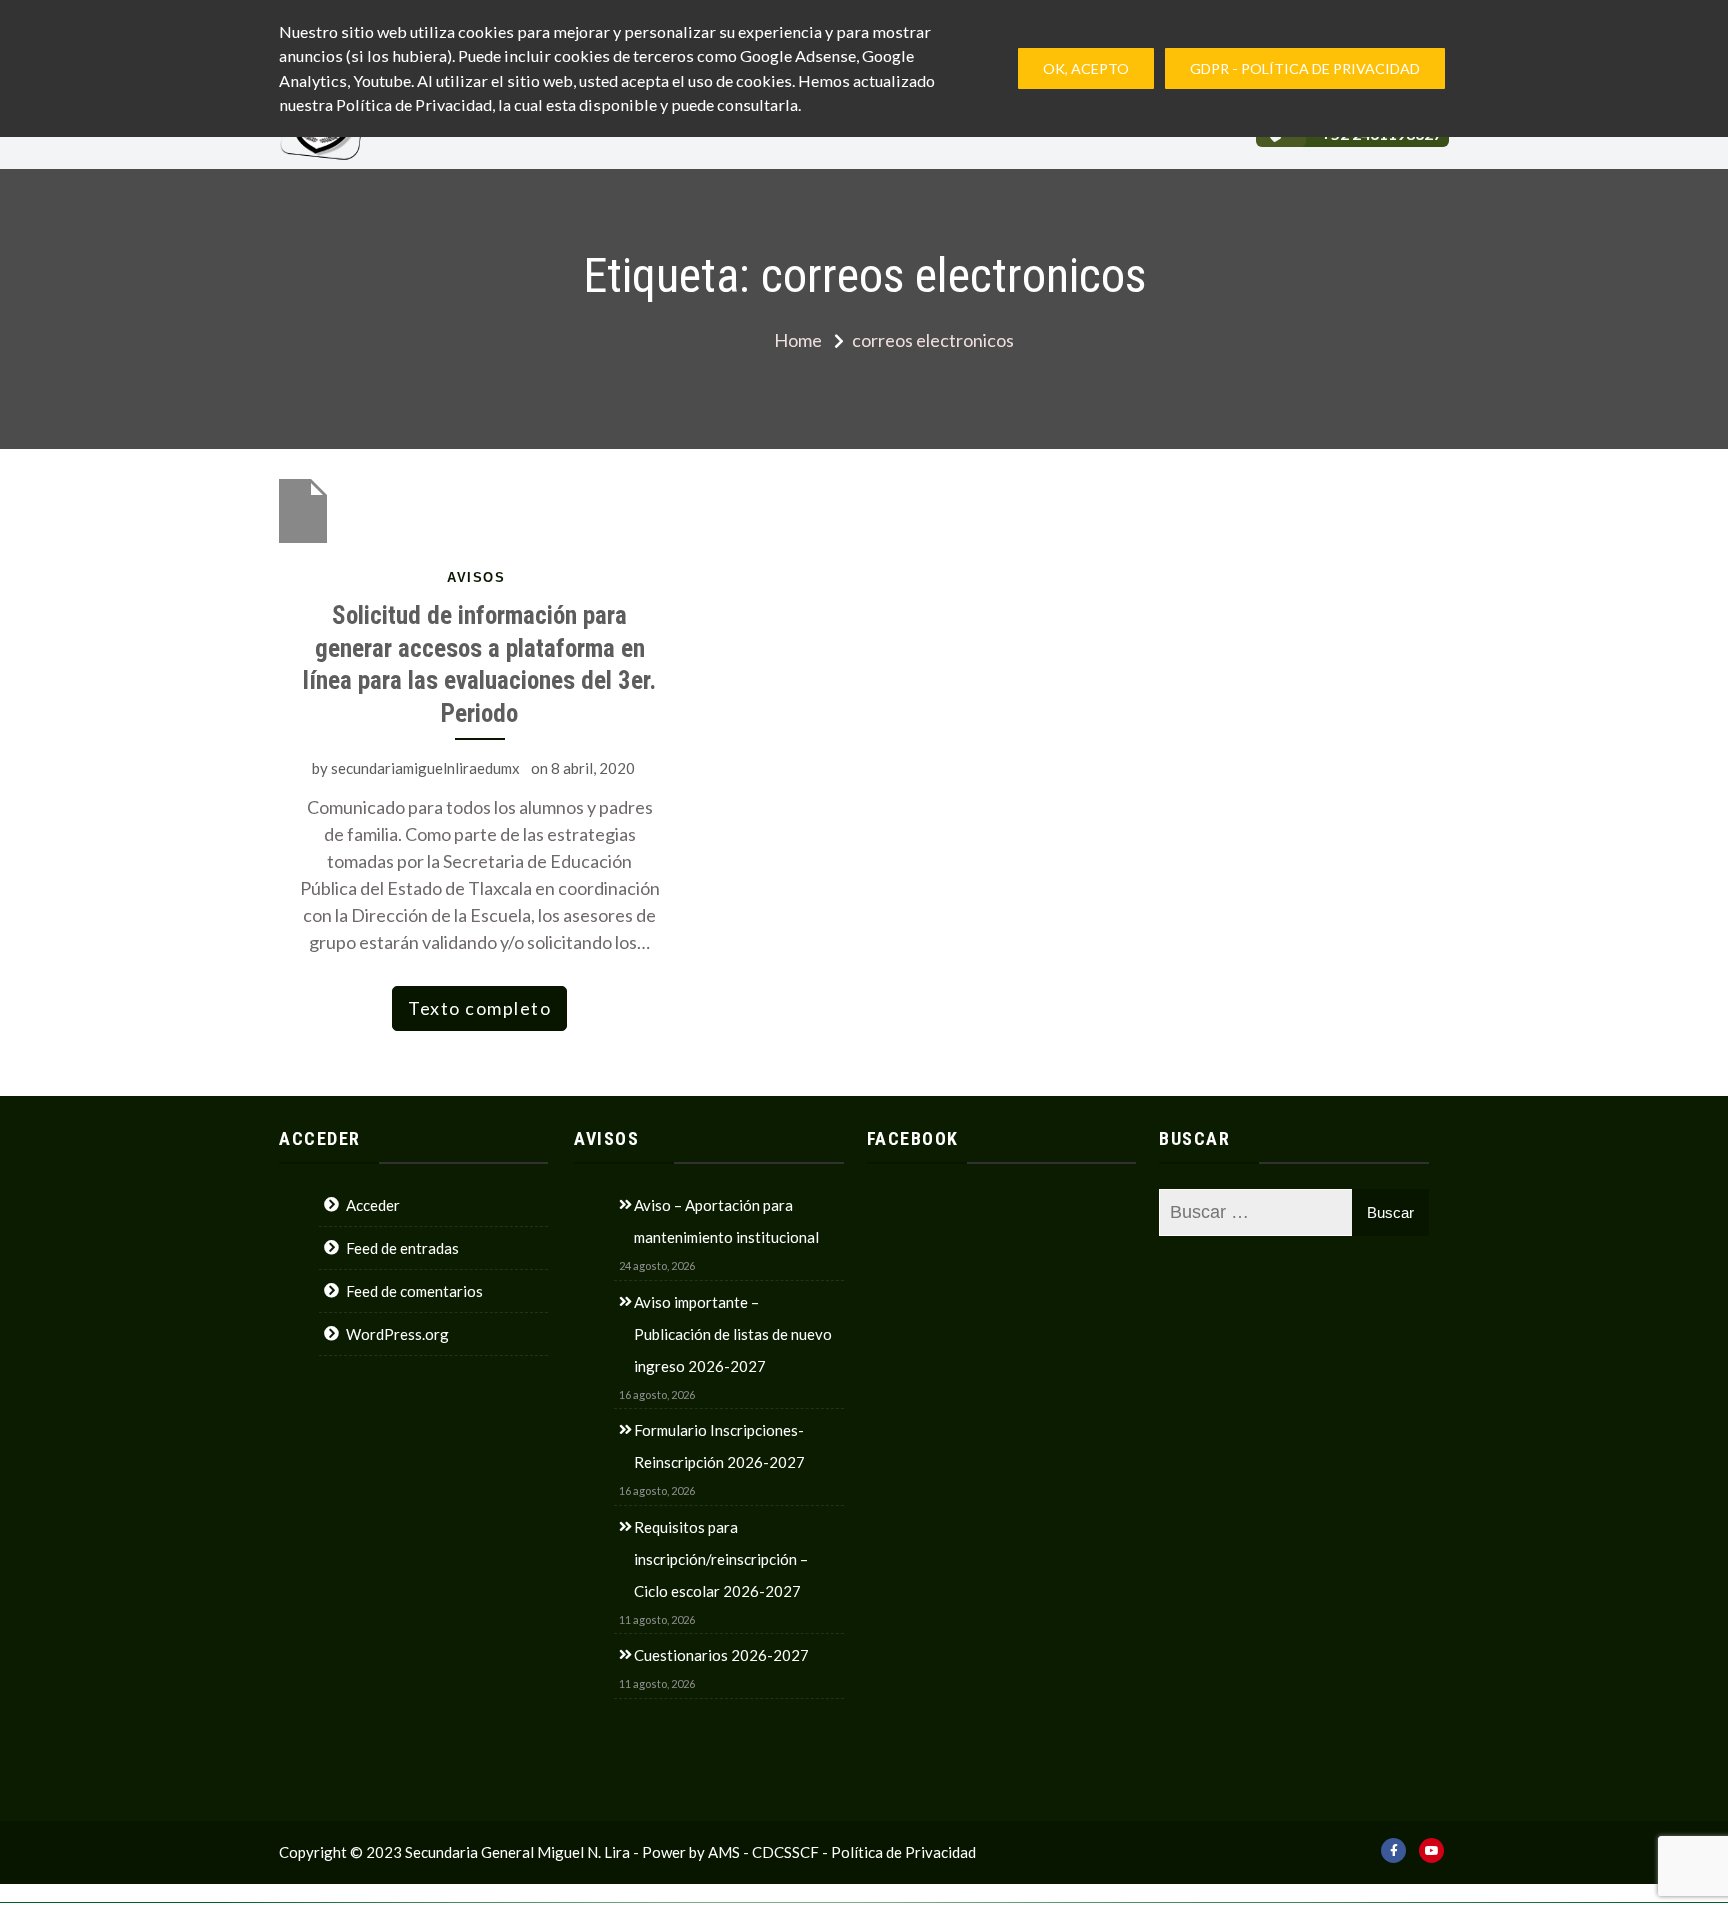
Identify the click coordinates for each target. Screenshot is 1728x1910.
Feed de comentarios (414, 1291)
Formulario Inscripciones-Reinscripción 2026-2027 (719, 1446)
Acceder (373, 1205)
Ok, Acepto (1086, 68)
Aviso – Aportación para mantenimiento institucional (726, 1221)
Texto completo (479, 1008)
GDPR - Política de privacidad (1305, 68)
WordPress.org (397, 1334)
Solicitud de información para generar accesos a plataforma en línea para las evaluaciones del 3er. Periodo (479, 664)
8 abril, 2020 (593, 768)
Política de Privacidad (903, 1852)
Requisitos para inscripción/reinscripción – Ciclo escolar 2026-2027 (721, 1559)
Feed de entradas (402, 1248)
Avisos (476, 577)
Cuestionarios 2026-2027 (721, 1655)
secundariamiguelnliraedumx (425, 768)
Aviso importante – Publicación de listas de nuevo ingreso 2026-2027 (733, 1334)
